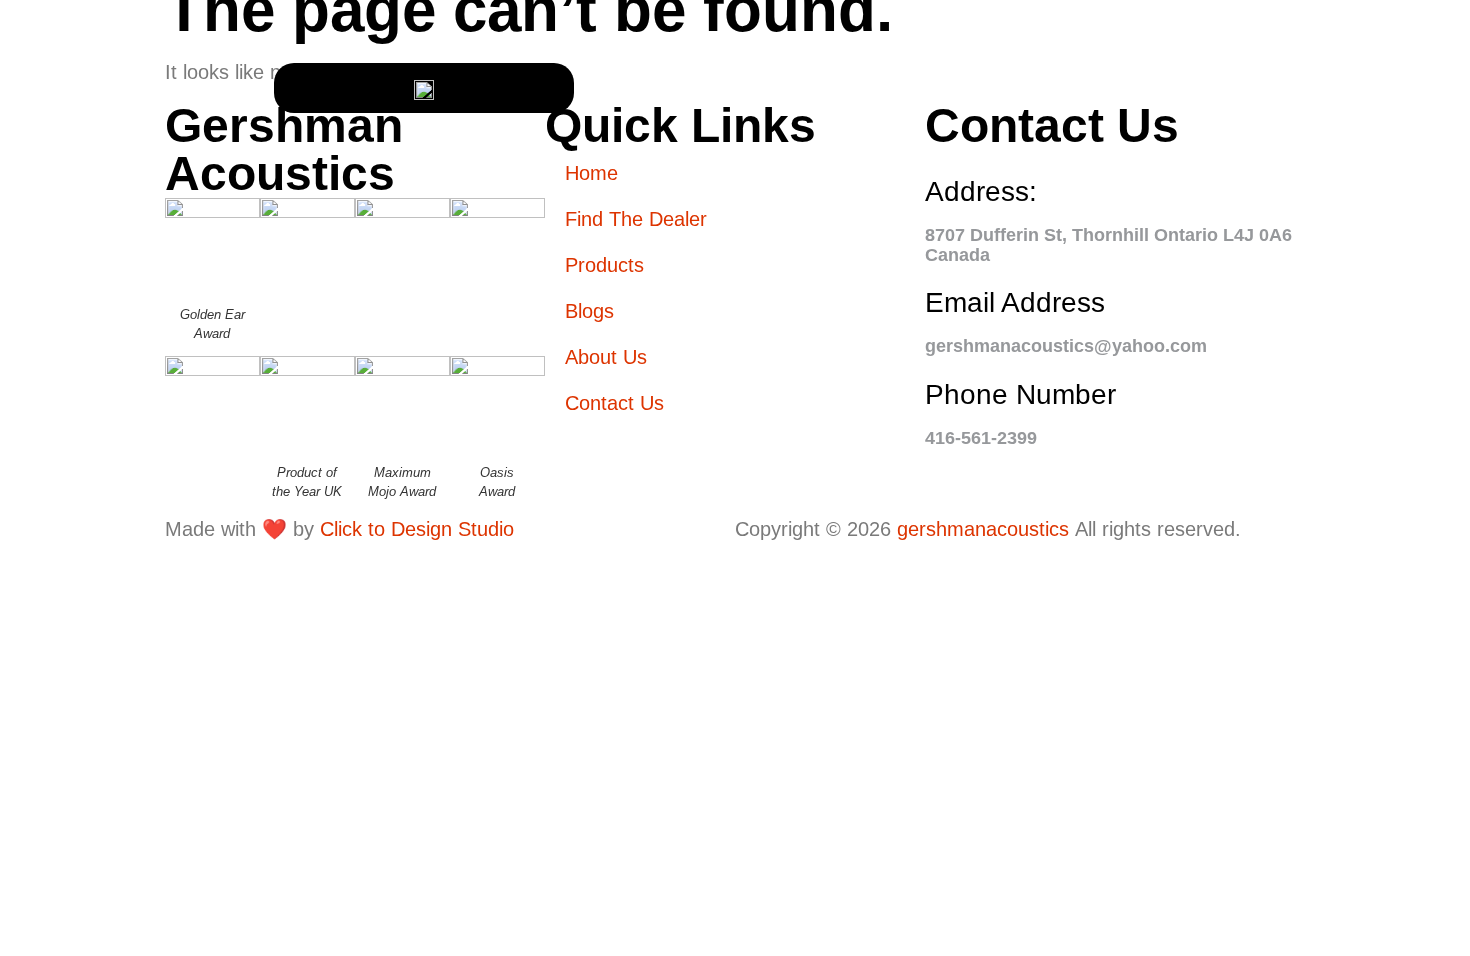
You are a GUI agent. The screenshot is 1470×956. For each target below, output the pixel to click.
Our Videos (115, 317)
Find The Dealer (100, 114)
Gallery (101, 200)
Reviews (100, 278)
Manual (97, 356)
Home (86, 66)
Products (108, 161)
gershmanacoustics (983, 529)
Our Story (111, 239)
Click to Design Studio (417, 529)
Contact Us (1324, 85)
